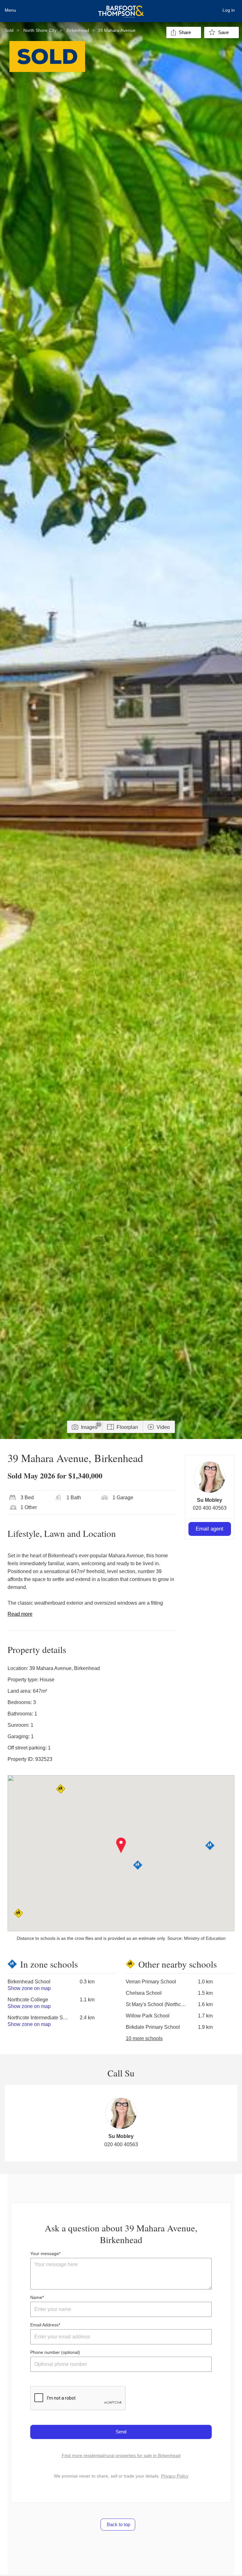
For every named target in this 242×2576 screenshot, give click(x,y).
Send (121, 2432)
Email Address (44, 2325)
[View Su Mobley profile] (210, 1477)
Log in (229, 10)
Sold (9, 30)
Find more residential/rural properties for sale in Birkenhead (121, 2455)
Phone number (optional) (55, 2352)
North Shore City (40, 30)
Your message (45, 2253)
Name (36, 2297)
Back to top (118, 2524)
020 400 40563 (210, 1508)
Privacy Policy (175, 2476)
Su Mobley (210, 1500)
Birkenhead (78, 30)
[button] (121, 1845)
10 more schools (144, 2038)
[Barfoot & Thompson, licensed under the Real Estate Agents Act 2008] (121, 8)
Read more (20, 1614)
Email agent (210, 1529)
